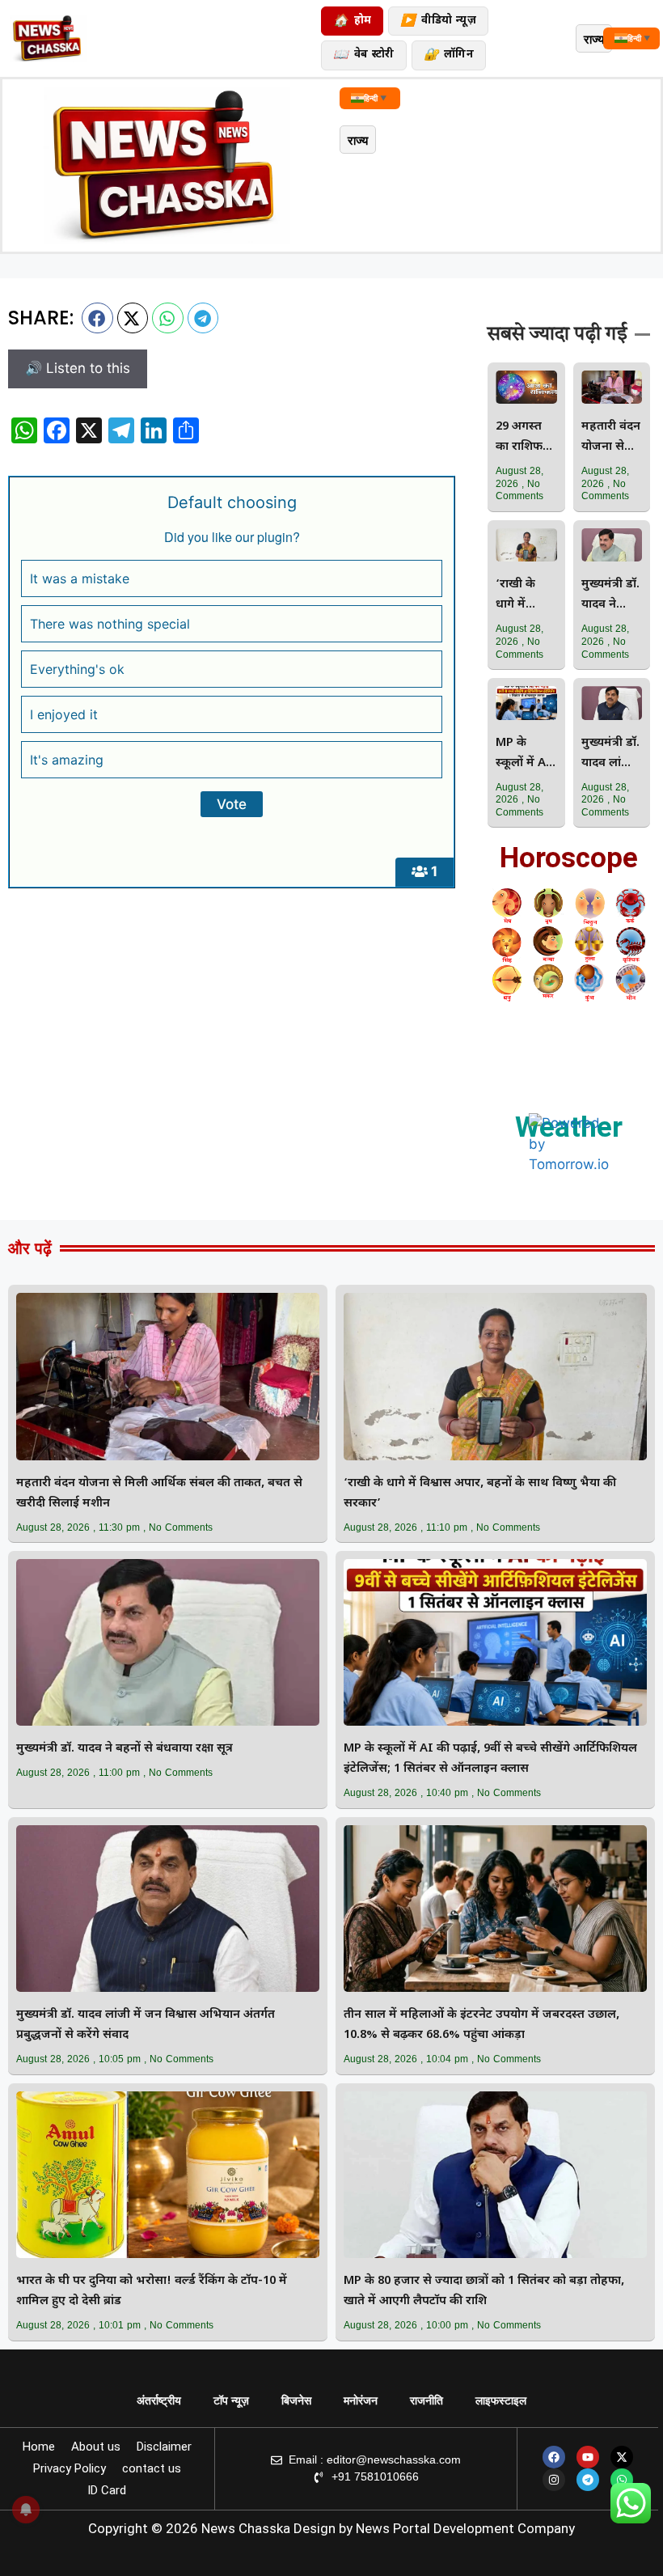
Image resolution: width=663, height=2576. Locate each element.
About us (96, 2447)
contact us (152, 2468)
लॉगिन (449, 55)
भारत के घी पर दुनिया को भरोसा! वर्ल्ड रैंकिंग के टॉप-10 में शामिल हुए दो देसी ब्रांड (152, 2291)
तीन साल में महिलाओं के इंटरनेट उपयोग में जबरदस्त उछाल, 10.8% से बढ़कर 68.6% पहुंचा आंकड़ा (481, 2025)
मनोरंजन (361, 2400)
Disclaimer (164, 2447)
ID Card (107, 2490)
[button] (97, 318)
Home (39, 2447)
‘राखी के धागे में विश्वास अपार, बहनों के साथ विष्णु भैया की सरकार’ (524, 596)
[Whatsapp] (622, 2480)
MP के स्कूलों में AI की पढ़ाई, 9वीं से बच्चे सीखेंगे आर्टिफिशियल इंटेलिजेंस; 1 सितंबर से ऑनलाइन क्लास (525, 754)
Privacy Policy (70, 2468)
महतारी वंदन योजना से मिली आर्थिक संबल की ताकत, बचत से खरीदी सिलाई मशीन (611, 438)
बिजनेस (296, 2400)
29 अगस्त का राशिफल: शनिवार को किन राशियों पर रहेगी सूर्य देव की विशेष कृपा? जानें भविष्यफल (526, 438)
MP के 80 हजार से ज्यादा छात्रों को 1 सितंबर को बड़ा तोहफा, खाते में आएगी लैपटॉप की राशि (484, 2291)
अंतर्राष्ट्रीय (159, 2400)
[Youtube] (588, 2457)
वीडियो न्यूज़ (438, 21)
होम (352, 21)
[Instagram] (554, 2480)
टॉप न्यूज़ (231, 2400)
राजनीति (427, 2400)
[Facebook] (554, 2457)
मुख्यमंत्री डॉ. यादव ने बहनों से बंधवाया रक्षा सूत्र (610, 596)
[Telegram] (588, 2480)
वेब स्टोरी (363, 55)
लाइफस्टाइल (501, 2400)
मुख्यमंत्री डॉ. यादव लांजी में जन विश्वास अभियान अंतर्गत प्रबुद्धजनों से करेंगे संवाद (610, 754)
